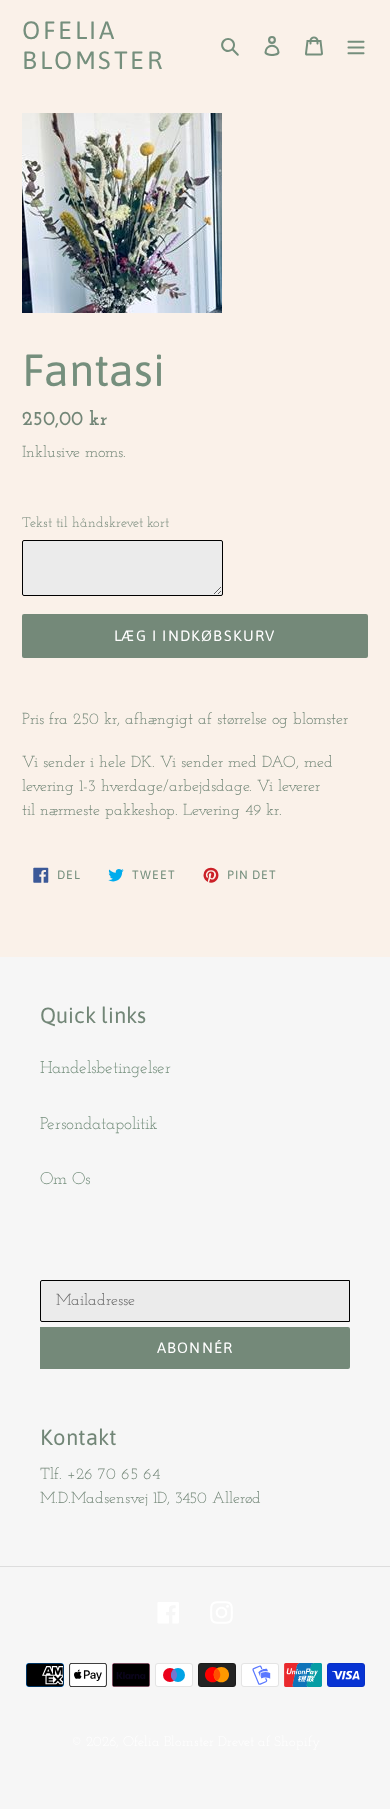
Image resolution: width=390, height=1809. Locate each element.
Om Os (65, 1179)
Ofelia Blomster (93, 45)
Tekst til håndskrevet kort (95, 523)
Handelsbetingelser (105, 1068)
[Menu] (356, 45)
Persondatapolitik (99, 1124)
